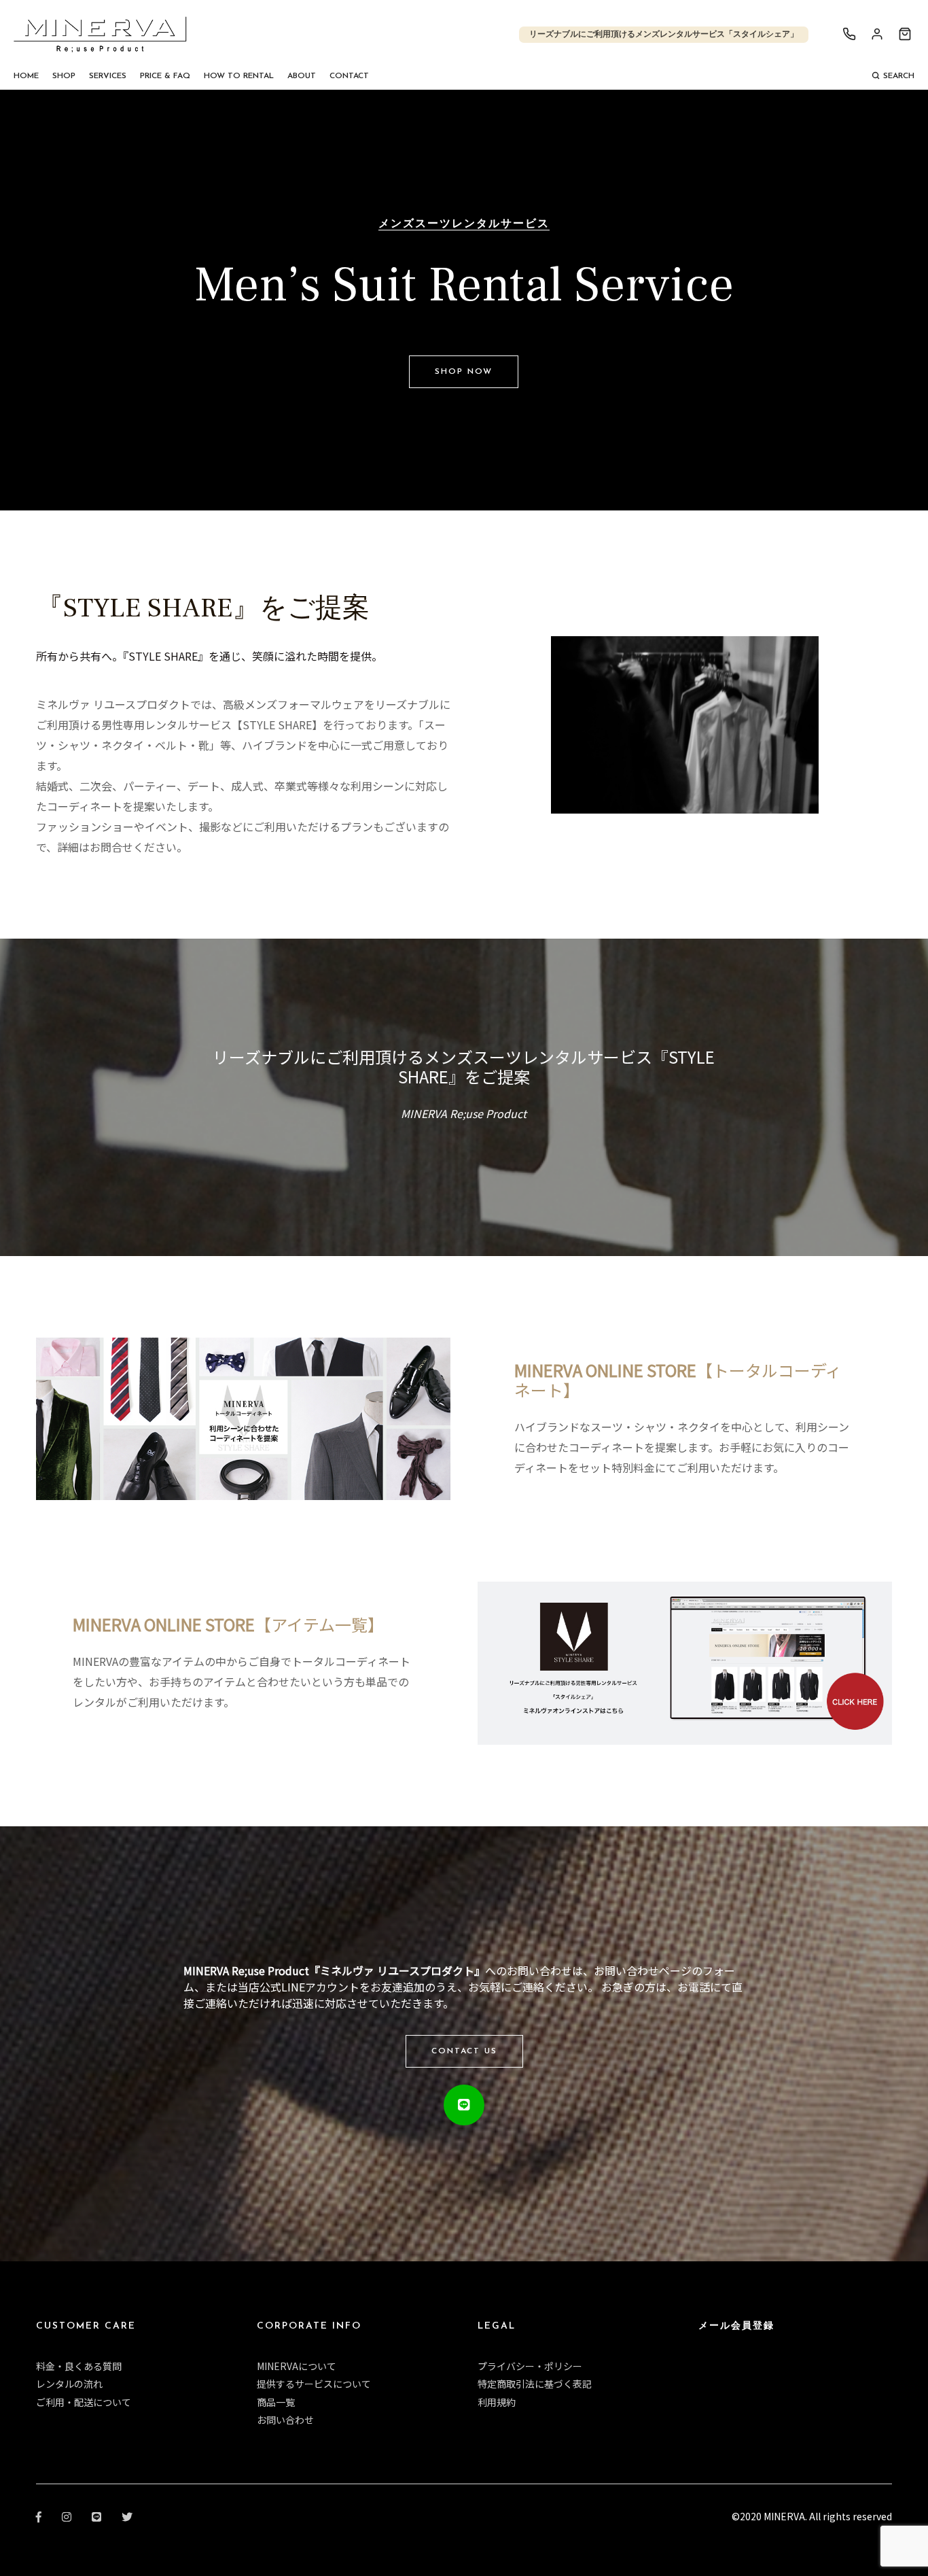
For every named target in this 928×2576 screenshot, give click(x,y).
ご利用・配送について (84, 2402)
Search (899, 76)
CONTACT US (464, 2051)
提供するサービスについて (314, 2384)
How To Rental (239, 76)
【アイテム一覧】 (228, 1624)
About (302, 76)
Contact (349, 76)
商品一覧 (276, 2402)
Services (108, 76)
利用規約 (497, 2402)
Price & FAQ (165, 76)
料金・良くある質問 (79, 2366)
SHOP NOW (464, 372)
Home (26, 76)
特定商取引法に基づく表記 (535, 2384)
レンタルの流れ (69, 2384)
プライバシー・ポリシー (530, 2366)
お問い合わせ (285, 2420)
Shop (64, 76)
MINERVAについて (297, 2366)
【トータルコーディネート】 (678, 1380)
